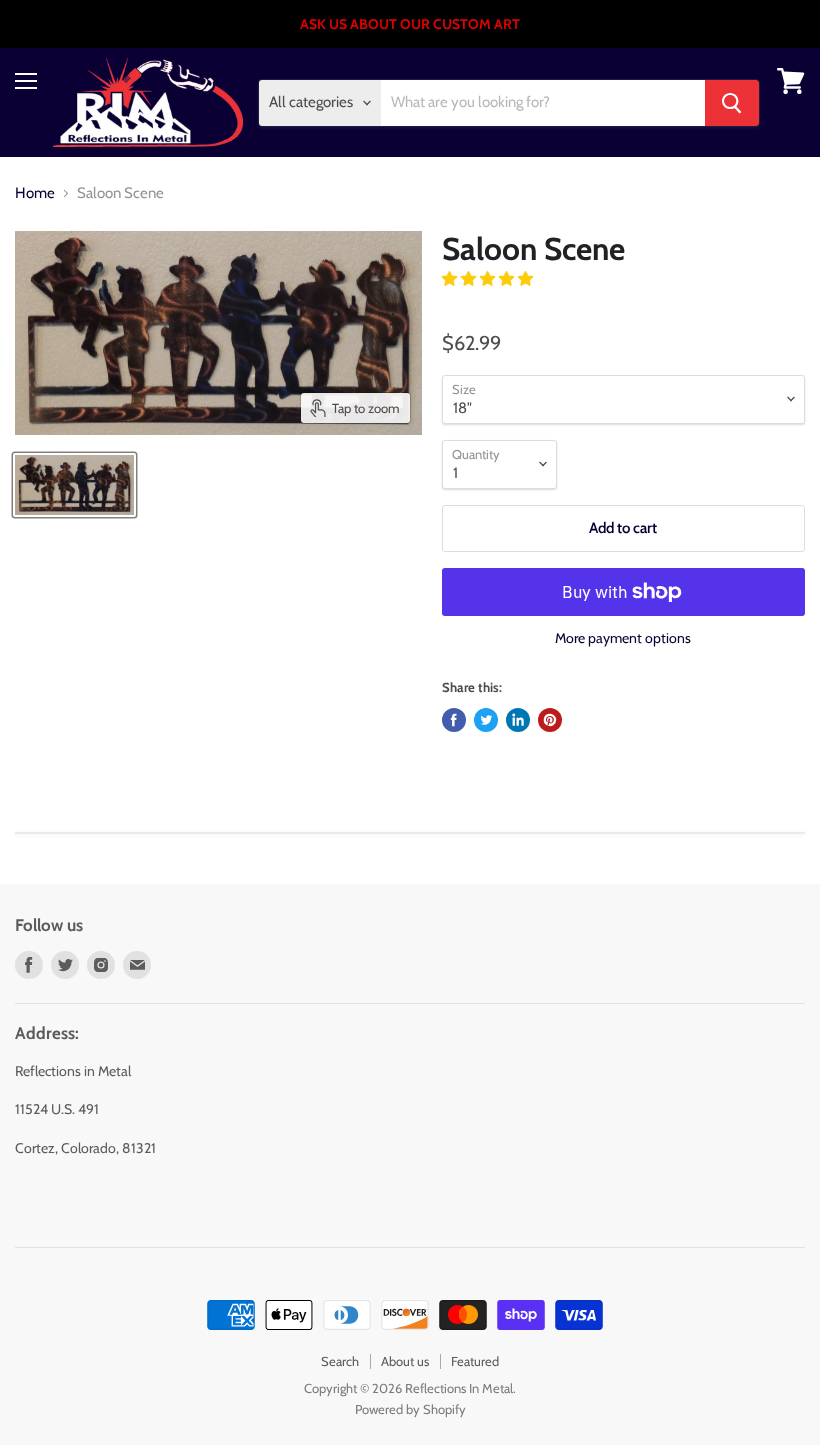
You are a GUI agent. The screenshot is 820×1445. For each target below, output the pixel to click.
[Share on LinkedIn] (518, 720)
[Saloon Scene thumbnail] (74, 485)
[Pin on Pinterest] (550, 720)
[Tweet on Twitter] (486, 720)
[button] (489, 279)
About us (405, 1361)
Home (35, 193)
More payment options (623, 638)
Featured (475, 1361)
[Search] (732, 103)
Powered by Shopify (410, 1409)
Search (340, 1361)
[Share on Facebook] (454, 720)
